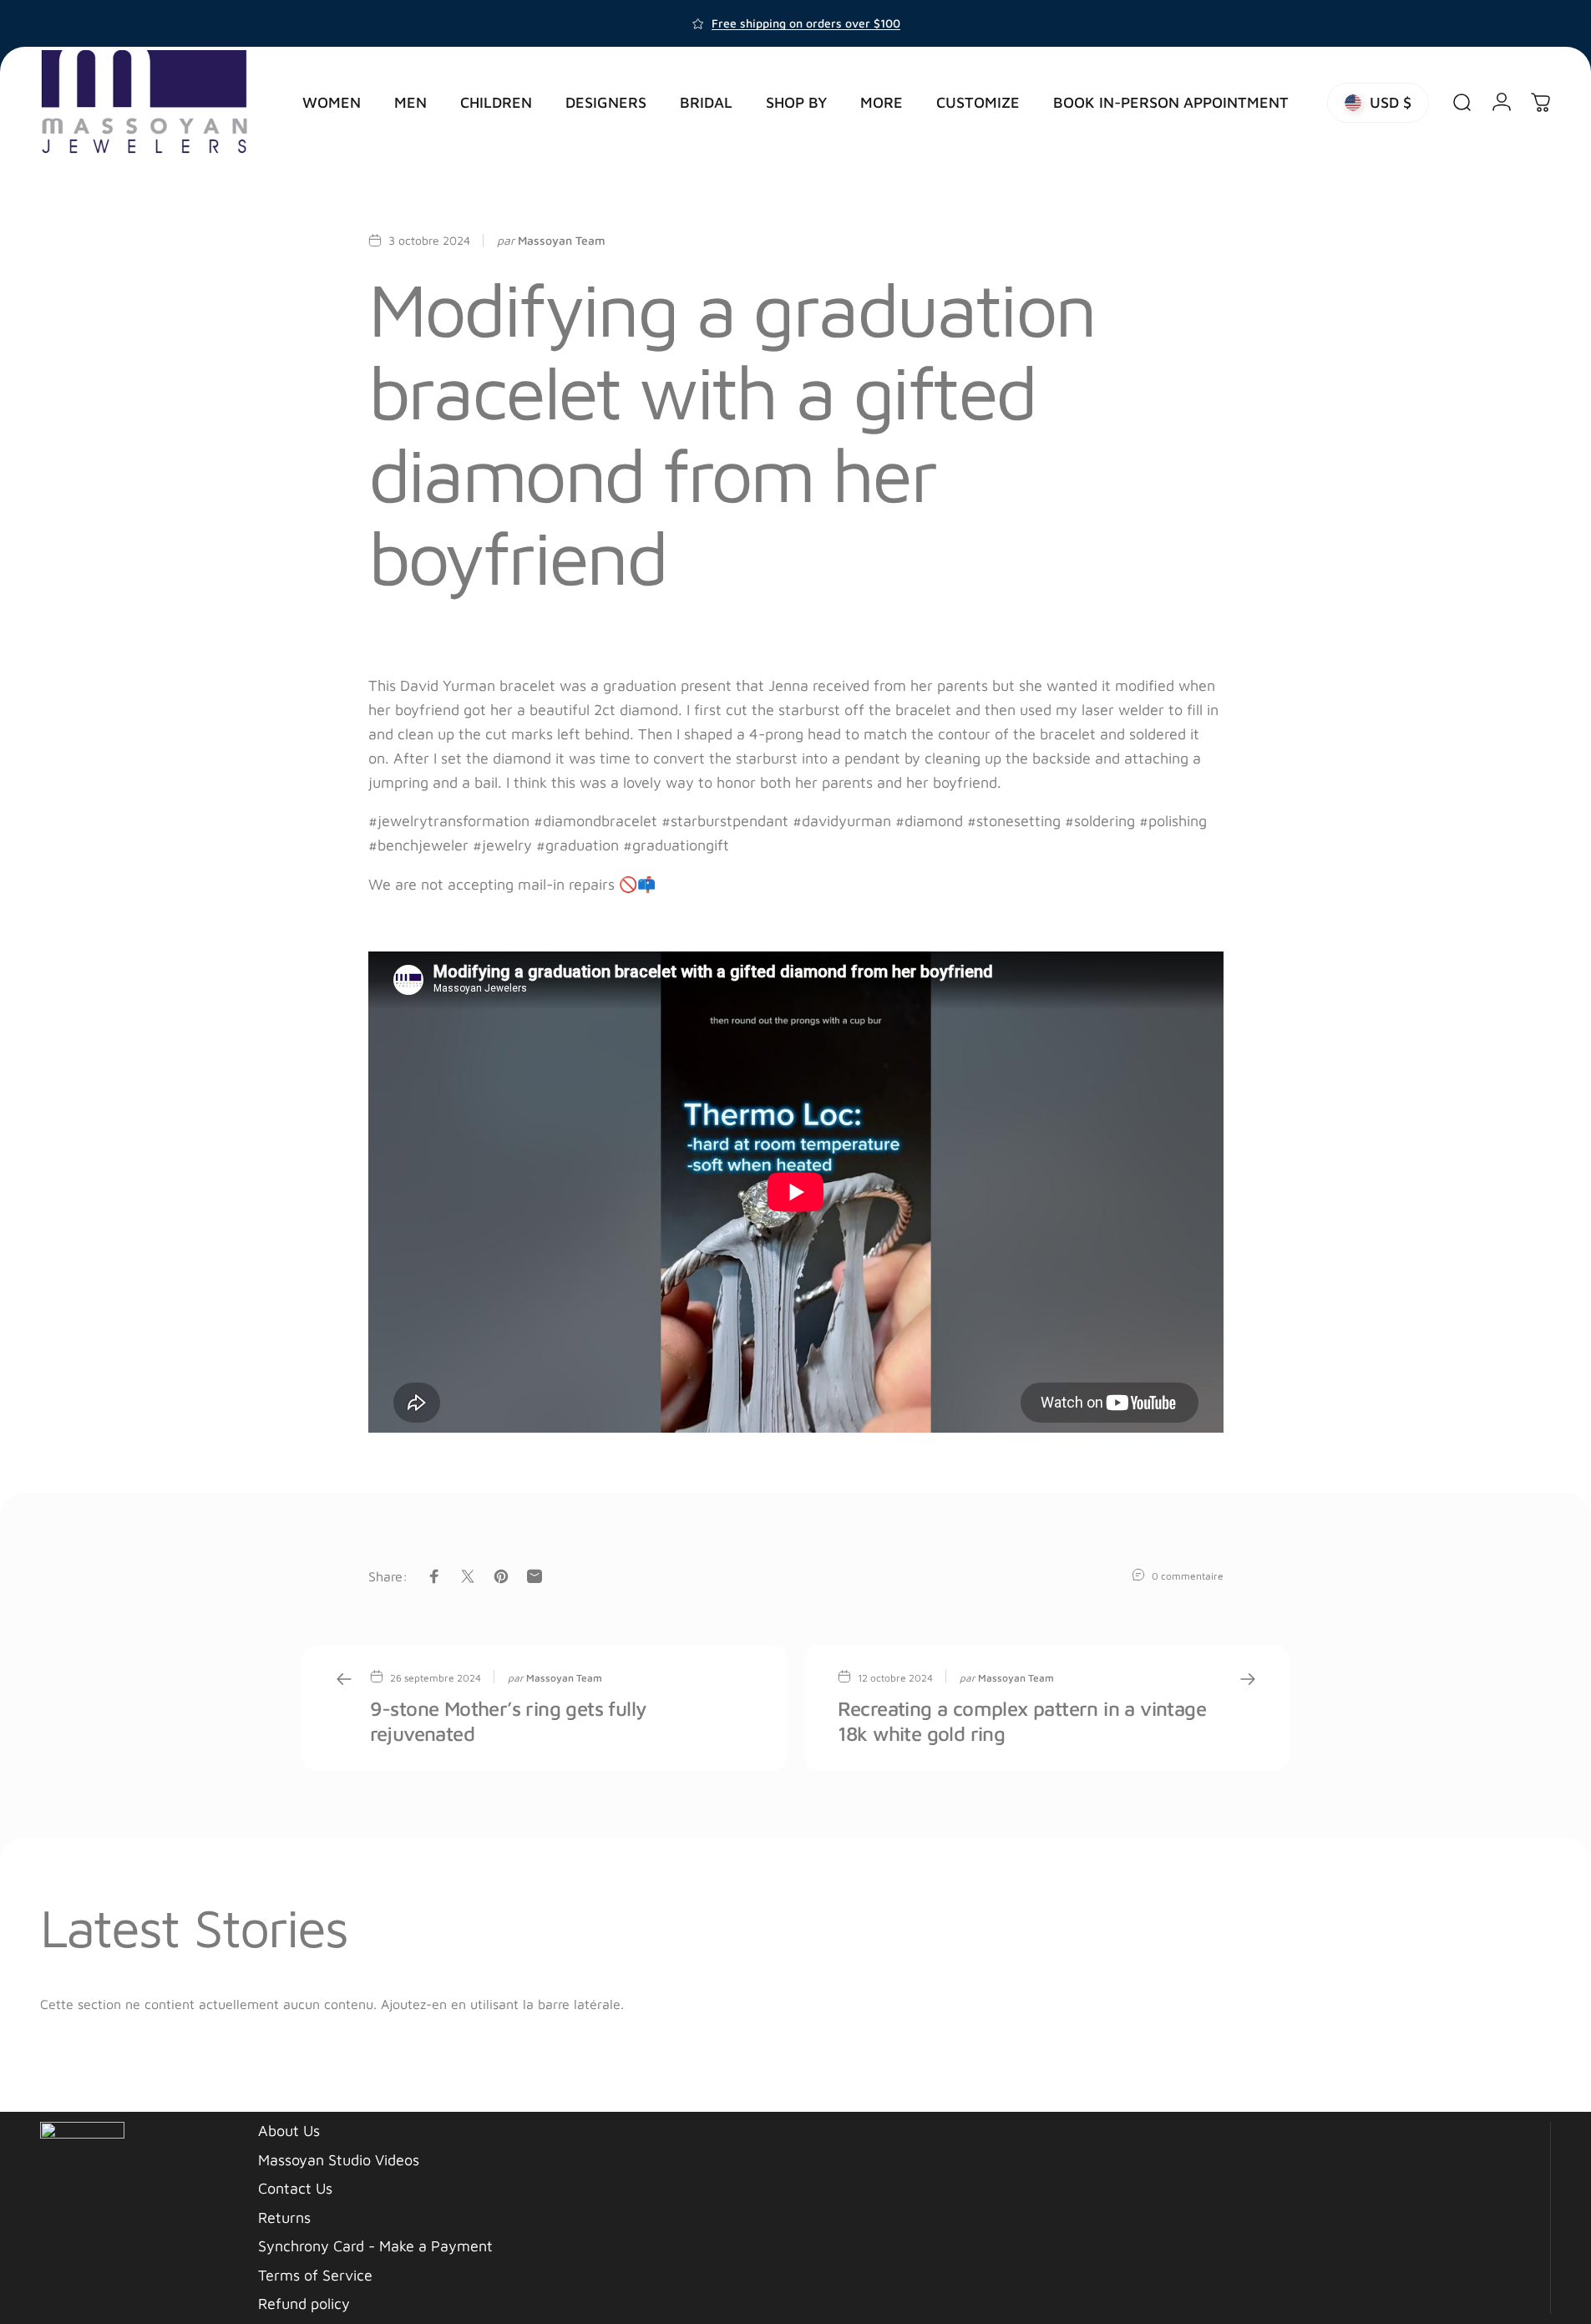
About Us (289, 2131)
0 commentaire (1188, 1576)
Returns (284, 2217)
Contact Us (295, 2188)
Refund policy (304, 2304)
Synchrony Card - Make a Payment (375, 2246)
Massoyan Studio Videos (339, 2160)
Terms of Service (315, 2275)
